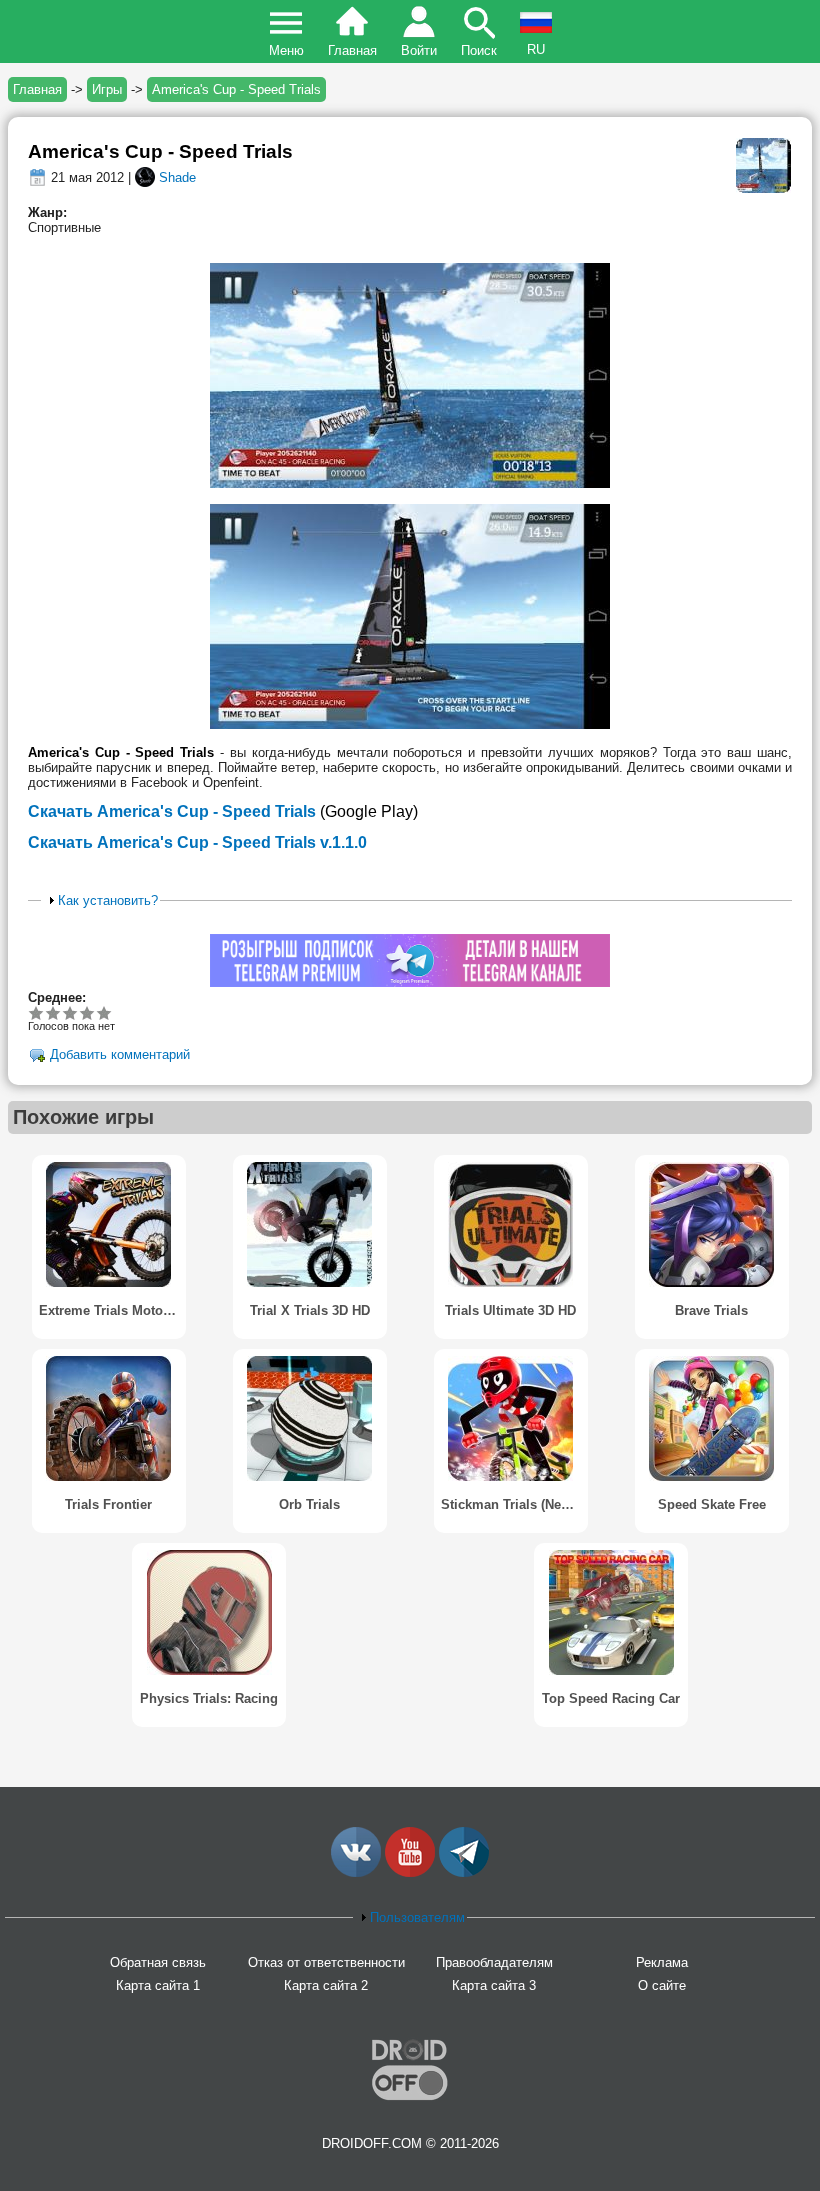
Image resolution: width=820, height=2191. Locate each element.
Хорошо (70, 1012)
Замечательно (87, 1012)
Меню (286, 50)
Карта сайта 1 (158, 1985)
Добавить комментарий (120, 1054)
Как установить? (108, 900)
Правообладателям (494, 1962)
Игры (107, 89)
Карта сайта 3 (494, 1985)
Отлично (104, 1012)
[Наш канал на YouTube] (410, 1872)
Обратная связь (158, 1962)
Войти (419, 50)
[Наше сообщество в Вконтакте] (356, 1872)
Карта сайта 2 (326, 1985)
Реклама (662, 1962)
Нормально (53, 1012)
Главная (352, 50)
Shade (177, 177)
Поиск (479, 50)
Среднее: (57, 997)
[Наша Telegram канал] (464, 1872)
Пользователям (417, 1917)
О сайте (662, 1985)
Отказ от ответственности (326, 1962)
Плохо (36, 1012)
